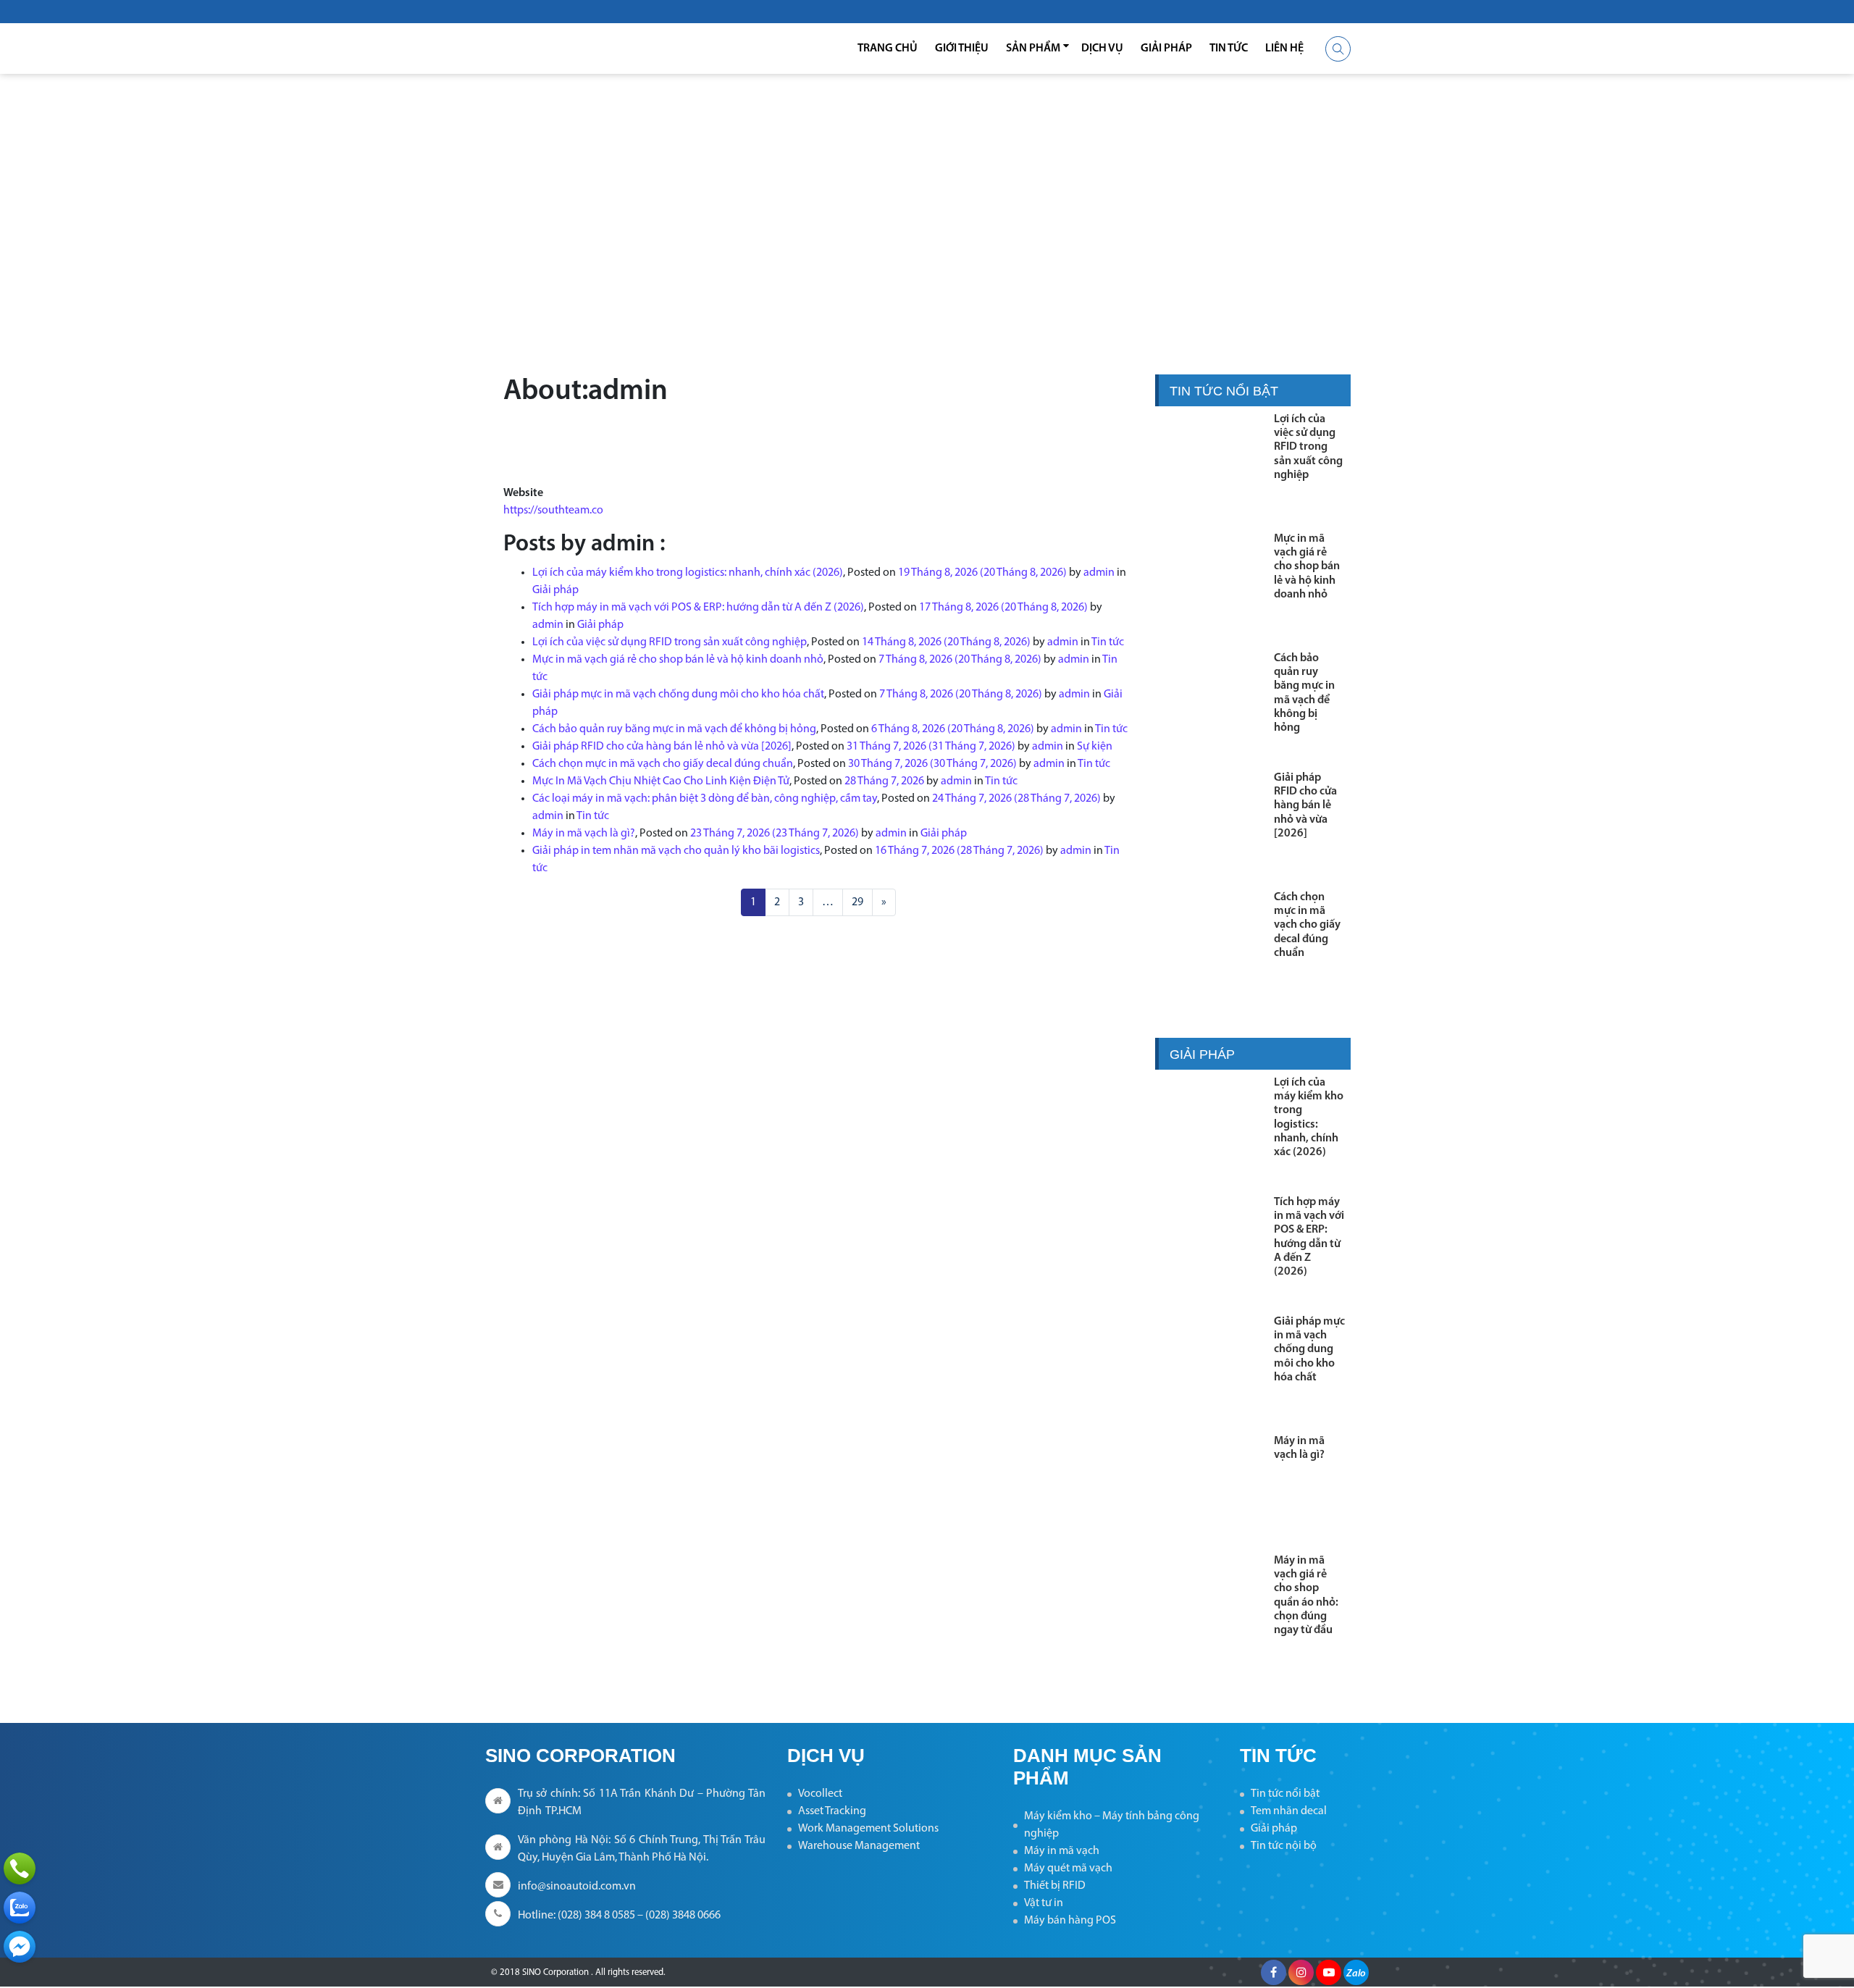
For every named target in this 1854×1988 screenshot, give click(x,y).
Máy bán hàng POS (1070, 1921)
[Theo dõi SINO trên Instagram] (1301, 1972)
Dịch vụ (1102, 49)
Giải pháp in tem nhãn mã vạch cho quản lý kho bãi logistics (676, 851)
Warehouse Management (859, 1846)
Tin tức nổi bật (1285, 1794)
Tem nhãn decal (1289, 1811)
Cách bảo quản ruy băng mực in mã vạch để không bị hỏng (674, 729)
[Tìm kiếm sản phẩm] (1338, 49)
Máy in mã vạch (1062, 1851)
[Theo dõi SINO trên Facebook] (1274, 1972)
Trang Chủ (888, 49)
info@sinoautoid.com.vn (577, 1887)
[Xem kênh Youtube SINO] (1329, 1972)
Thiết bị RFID (1055, 1886)
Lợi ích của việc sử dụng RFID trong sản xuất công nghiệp (670, 642)
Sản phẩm (1033, 49)
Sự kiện (1095, 747)
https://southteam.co (553, 511)
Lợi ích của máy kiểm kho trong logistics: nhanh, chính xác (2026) (688, 573)
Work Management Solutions (868, 1829)
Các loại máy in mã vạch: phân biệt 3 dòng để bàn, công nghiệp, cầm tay (705, 799)
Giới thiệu (962, 49)
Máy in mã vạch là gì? (584, 834)
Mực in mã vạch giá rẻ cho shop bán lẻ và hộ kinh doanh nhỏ (678, 660)
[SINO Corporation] (579, 49)
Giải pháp (1166, 49)
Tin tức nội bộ (1284, 1846)
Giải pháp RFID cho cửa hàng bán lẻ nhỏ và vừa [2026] (662, 747)
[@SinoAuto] (20, 1947)
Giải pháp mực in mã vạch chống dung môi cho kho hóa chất (678, 695)
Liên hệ (1284, 49)
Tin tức (1229, 49)
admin (1099, 573)
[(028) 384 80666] (20, 1869)
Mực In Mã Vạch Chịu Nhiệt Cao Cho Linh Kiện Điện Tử (661, 781)
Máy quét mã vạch (1068, 1869)
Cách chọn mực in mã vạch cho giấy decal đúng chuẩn (663, 764)
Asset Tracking (832, 1811)
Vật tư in (1044, 1903)
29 (857, 902)
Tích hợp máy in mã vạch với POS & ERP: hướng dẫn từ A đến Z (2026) (698, 608)
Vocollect (820, 1794)
